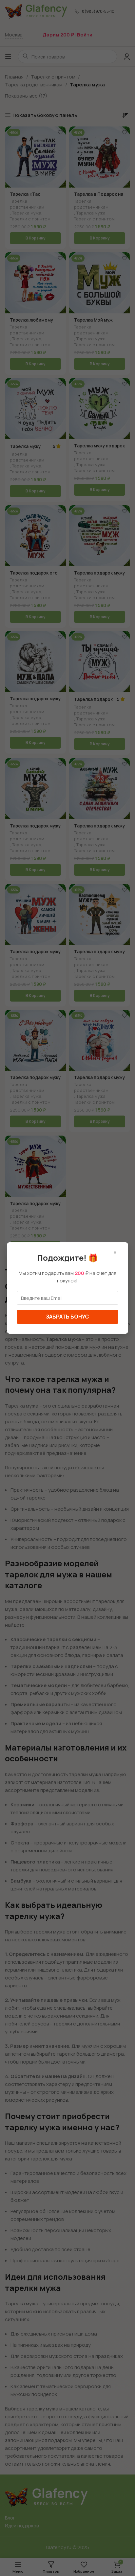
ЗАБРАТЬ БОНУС (67, 1317)
